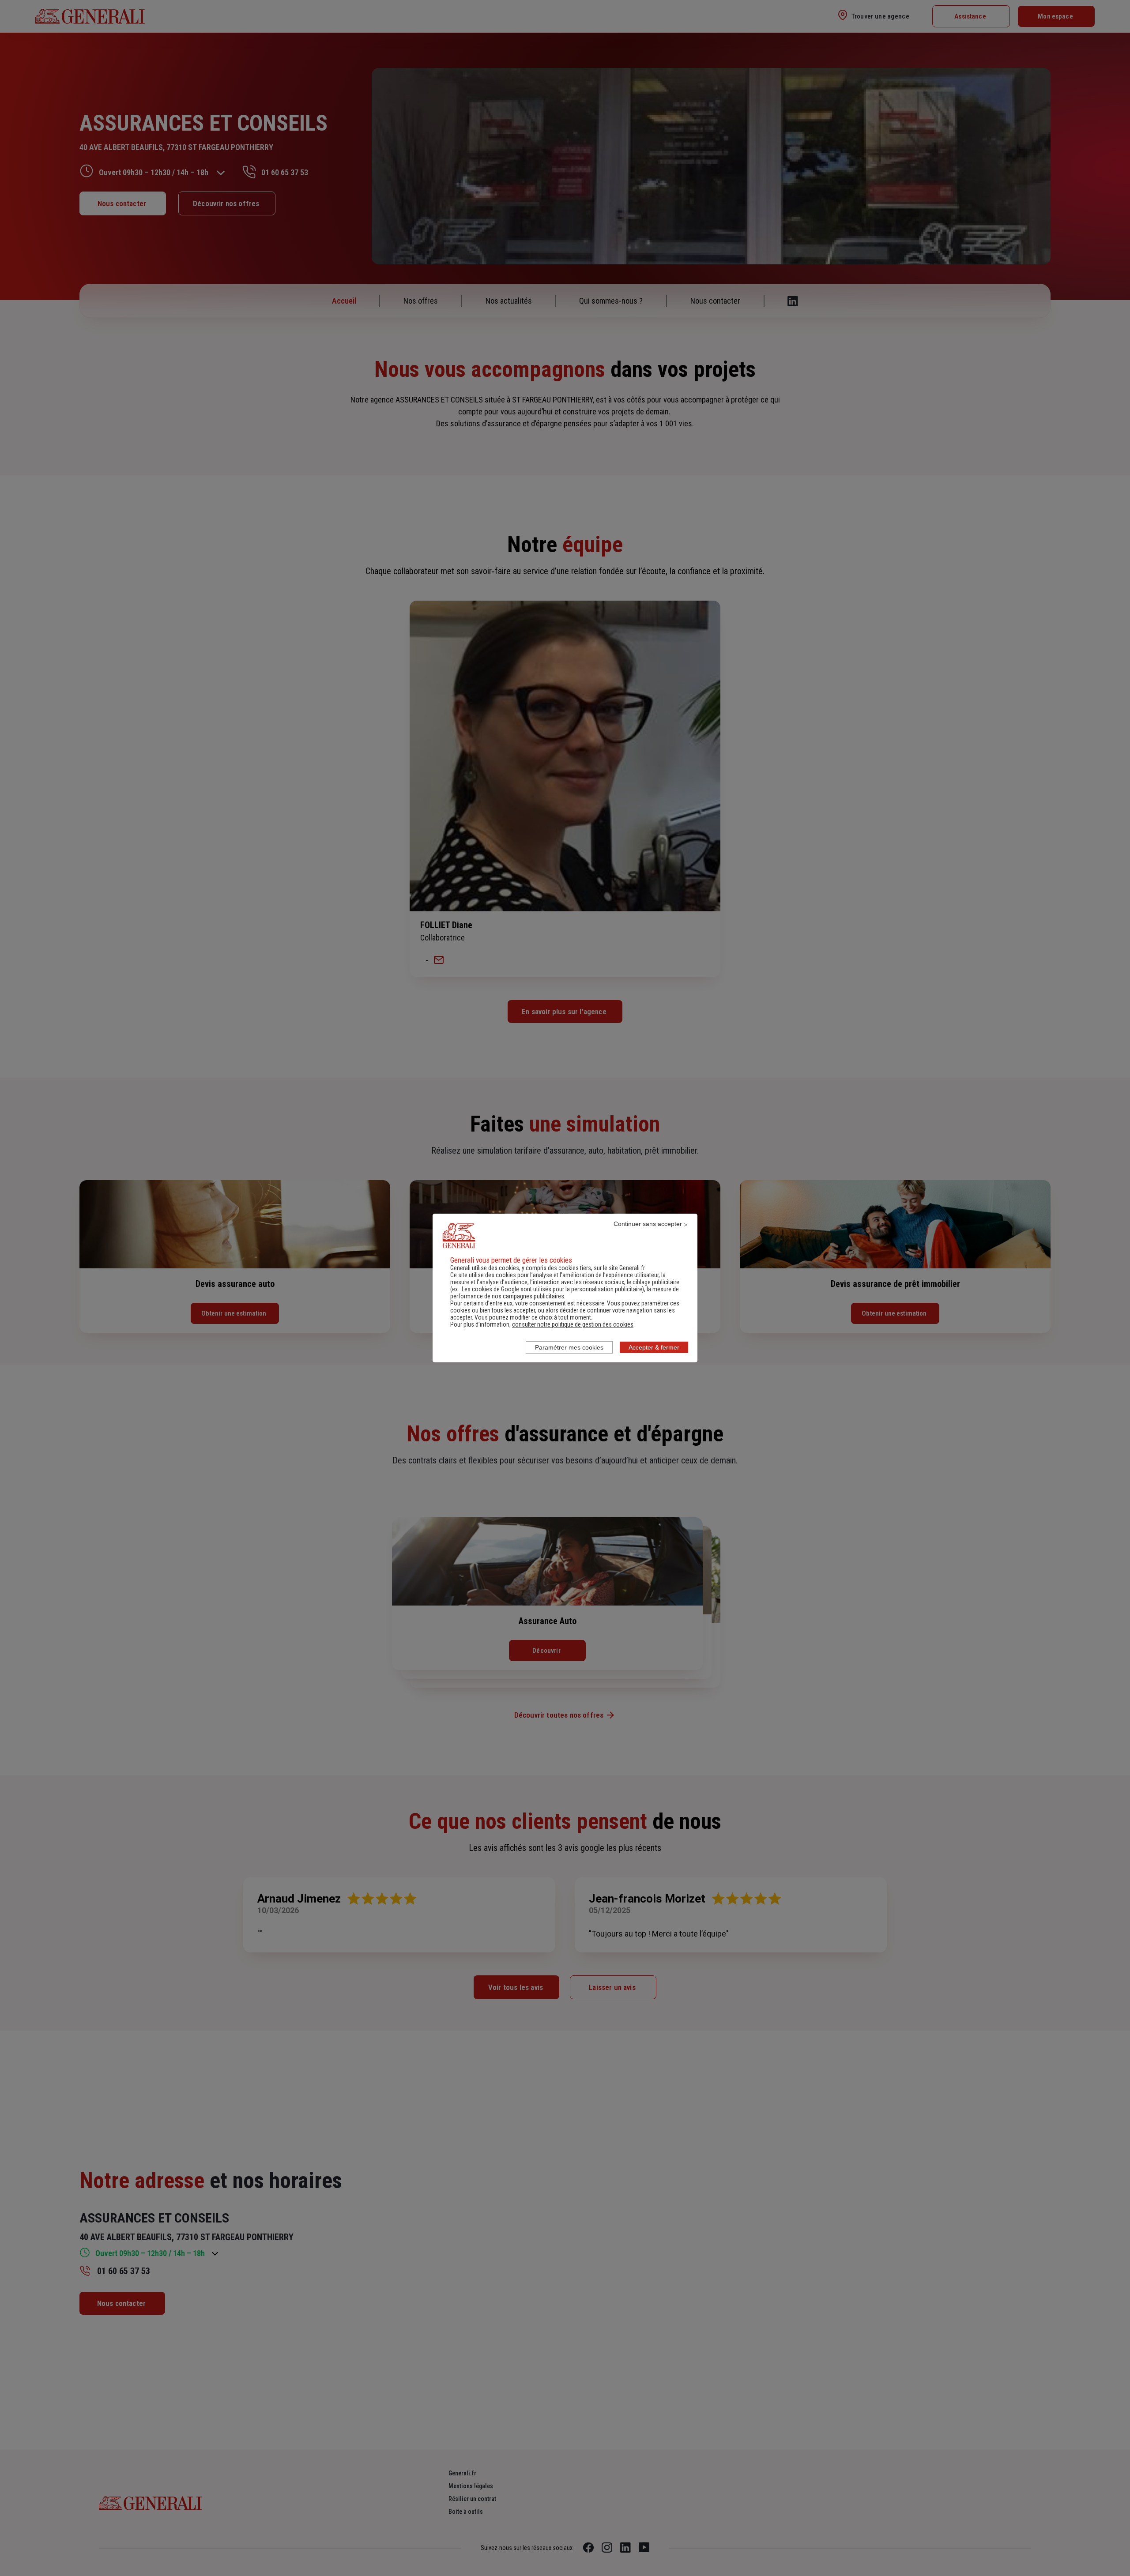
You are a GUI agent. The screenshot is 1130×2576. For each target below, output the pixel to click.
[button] (573, 1324)
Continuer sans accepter (648, 1224)
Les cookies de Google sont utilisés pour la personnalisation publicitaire (552, 1289)
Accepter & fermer (654, 1347)
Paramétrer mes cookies (569, 1347)
